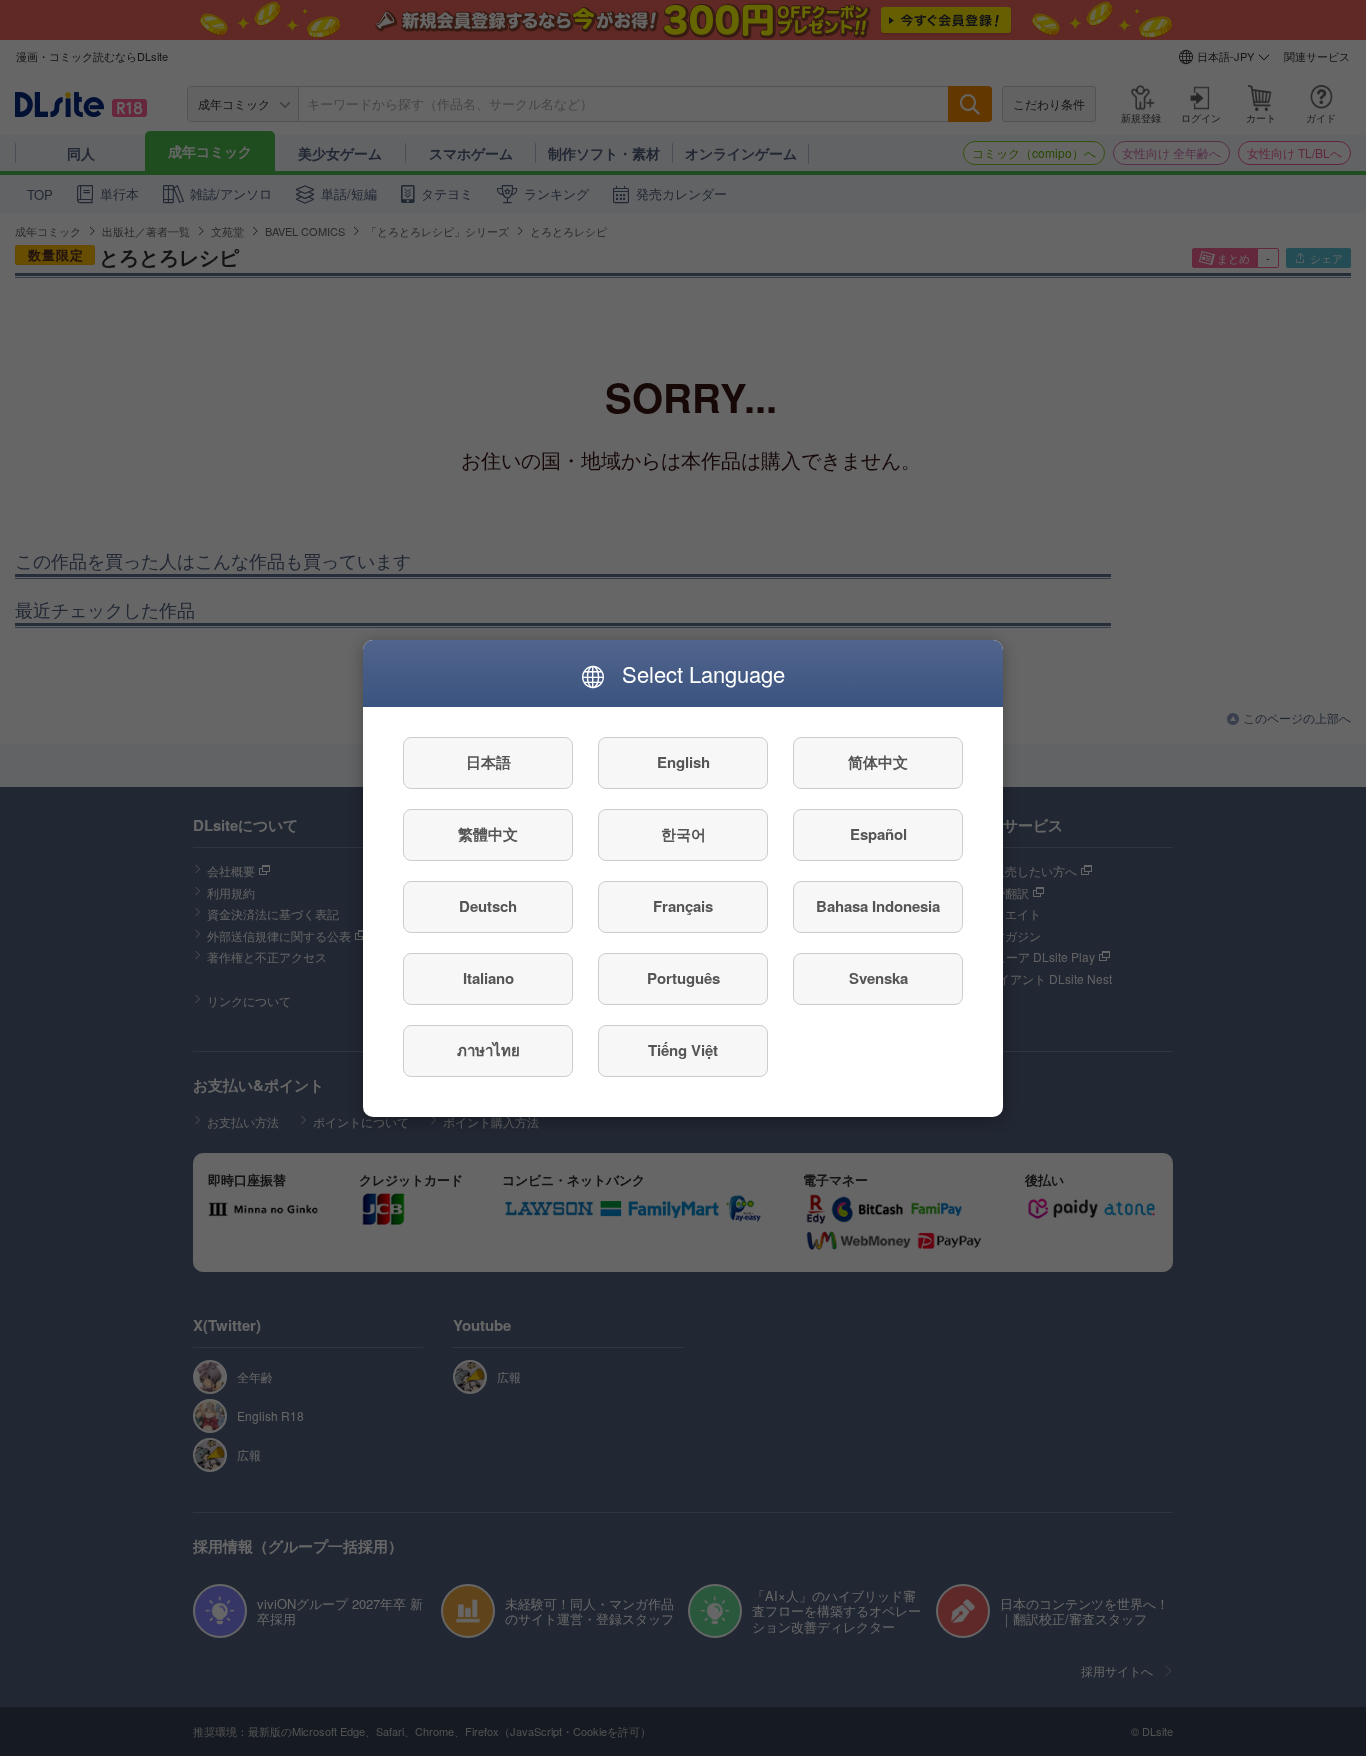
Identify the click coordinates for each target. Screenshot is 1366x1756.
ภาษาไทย (488, 1050)
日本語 (488, 762)
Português (683, 978)
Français (683, 906)
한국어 (683, 834)
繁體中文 (488, 834)
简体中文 (878, 762)
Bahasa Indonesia (878, 906)
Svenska (878, 978)
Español (878, 834)
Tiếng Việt (683, 1050)
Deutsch (488, 906)
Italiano (488, 978)
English (683, 762)
